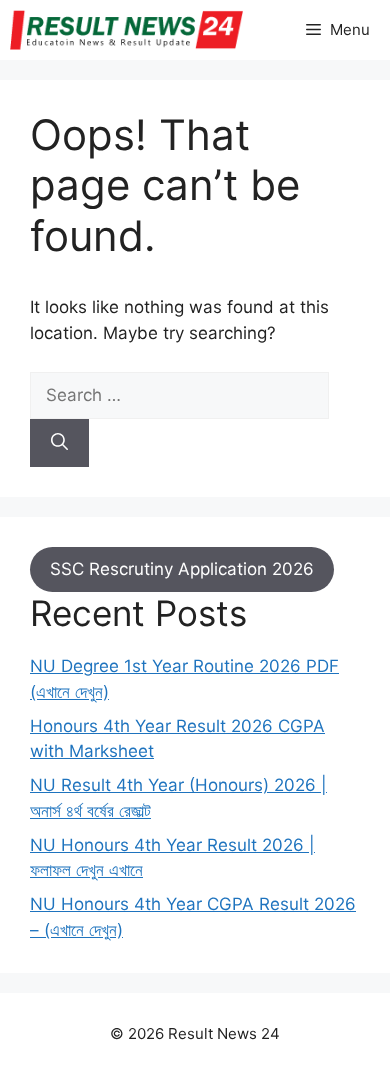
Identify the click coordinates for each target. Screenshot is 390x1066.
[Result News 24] (126, 30)
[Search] (59, 443)
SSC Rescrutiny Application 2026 (182, 569)
